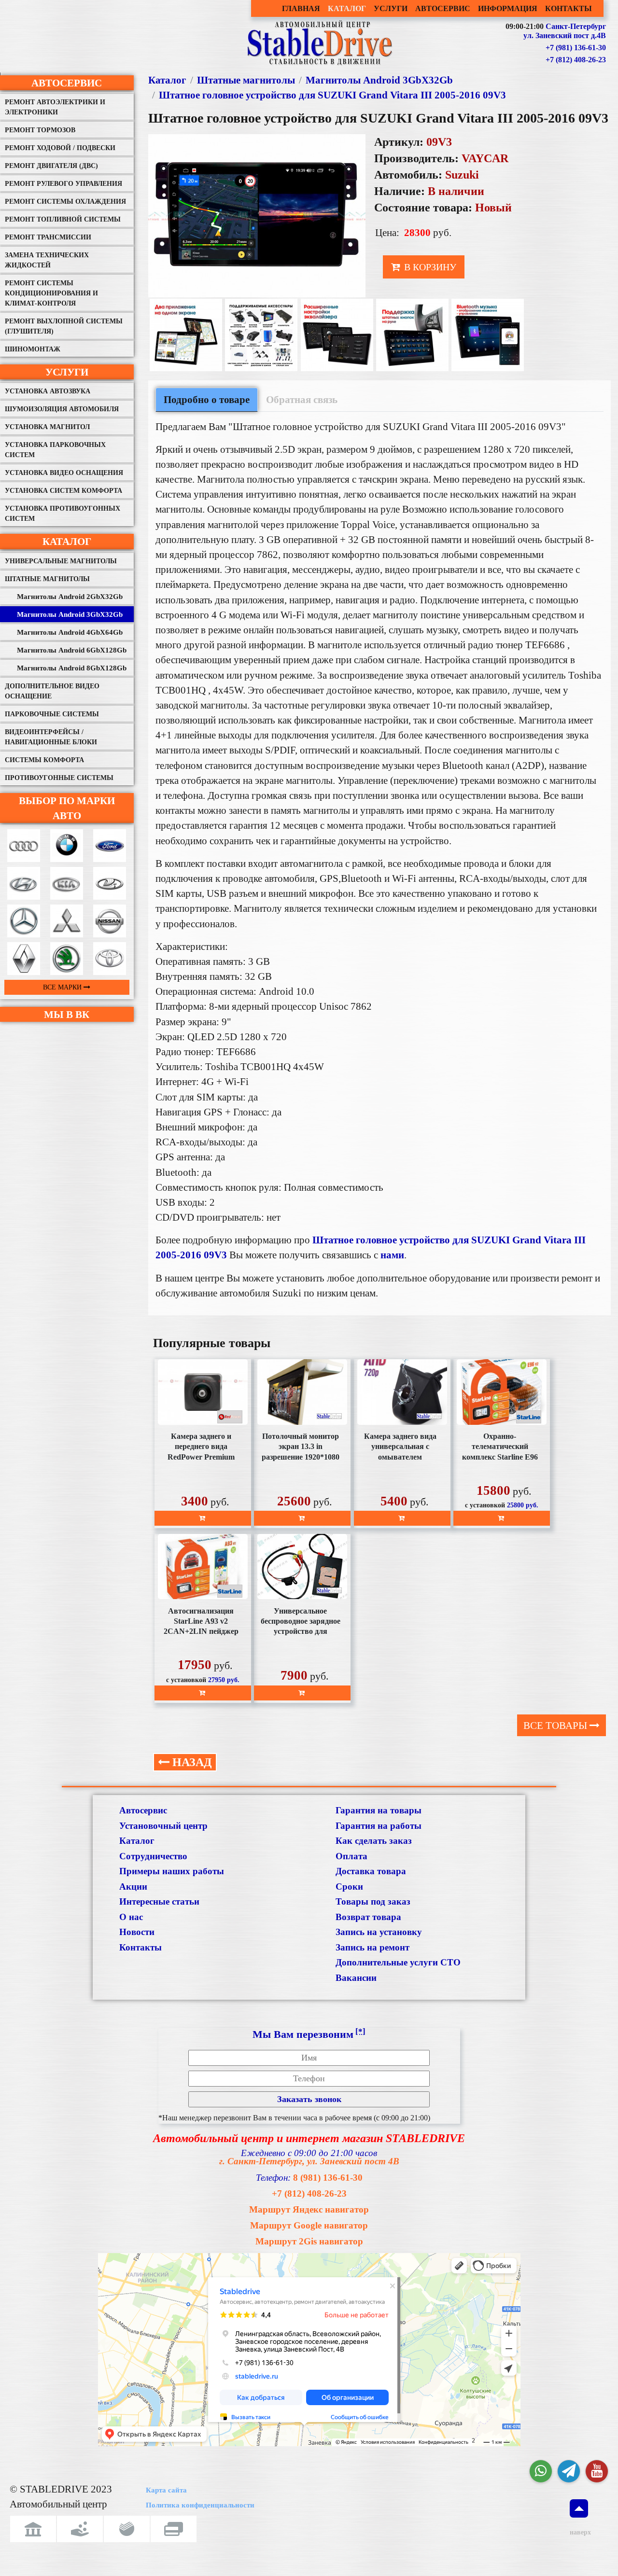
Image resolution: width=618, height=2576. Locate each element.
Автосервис (67, 83)
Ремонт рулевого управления (63, 184)
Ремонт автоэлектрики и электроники (55, 107)
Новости (137, 1932)
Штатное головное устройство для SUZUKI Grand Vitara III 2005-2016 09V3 (332, 95)
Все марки (63, 987)
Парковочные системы (52, 714)
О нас (131, 1917)
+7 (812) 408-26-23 (576, 60)
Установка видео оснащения (64, 473)
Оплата (351, 1856)
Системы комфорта (44, 760)
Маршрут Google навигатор (309, 2225)
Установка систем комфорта (63, 491)
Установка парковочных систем (55, 450)
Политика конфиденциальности (200, 2505)
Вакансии (356, 1978)
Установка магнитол (47, 427)
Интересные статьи (159, 1901)
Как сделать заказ (374, 1841)
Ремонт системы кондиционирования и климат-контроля (51, 293)
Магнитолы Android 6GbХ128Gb (72, 650)
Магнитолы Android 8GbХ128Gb (72, 668)
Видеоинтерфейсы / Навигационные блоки (51, 737)
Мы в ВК (67, 1014)
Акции (133, 1887)
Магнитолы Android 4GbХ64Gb (70, 632)
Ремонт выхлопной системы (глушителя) (64, 326)
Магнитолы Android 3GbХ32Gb (70, 614)
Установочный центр (163, 1826)
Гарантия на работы (379, 1826)
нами (392, 1255)
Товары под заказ (373, 1901)
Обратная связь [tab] (302, 399)
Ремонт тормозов (40, 130)
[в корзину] (203, 1518)
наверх (579, 2532)
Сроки (349, 1887)
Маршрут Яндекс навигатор (309, 2209)
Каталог (67, 541)
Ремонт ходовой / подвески (60, 148)
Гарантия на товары (379, 1810)
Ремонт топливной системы (63, 219)
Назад (191, 1762)
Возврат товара (368, 1917)
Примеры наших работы (172, 1871)
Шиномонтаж (33, 349)
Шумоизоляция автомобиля (62, 409)
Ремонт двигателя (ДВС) (51, 166)
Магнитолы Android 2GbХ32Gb (70, 597)
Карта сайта (166, 2490)
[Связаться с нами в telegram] (569, 2471)
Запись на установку (379, 1932)
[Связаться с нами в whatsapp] (541, 2471)
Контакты (140, 1947)
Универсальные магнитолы (61, 561)
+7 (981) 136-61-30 (576, 48)
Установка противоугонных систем (63, 514)
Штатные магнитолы (47, 579)
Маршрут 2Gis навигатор (309, 2241)
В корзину (429, 267)
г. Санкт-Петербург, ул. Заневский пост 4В (309, 2161)
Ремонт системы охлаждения (65, 202)
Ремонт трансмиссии (48, 237)
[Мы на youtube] (597, 2471)
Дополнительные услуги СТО (398, 1962)
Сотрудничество (153, 1856)
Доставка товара (371, 1871)
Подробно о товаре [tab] (207, 399)
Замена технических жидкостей (47, 260)
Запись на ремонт (372, 1947)
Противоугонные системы (59, 778)
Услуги (67, 372)
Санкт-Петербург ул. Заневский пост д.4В (565, 31)
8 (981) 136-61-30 (328, 2178)
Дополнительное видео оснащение (52, 691)
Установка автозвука (48, 391)
